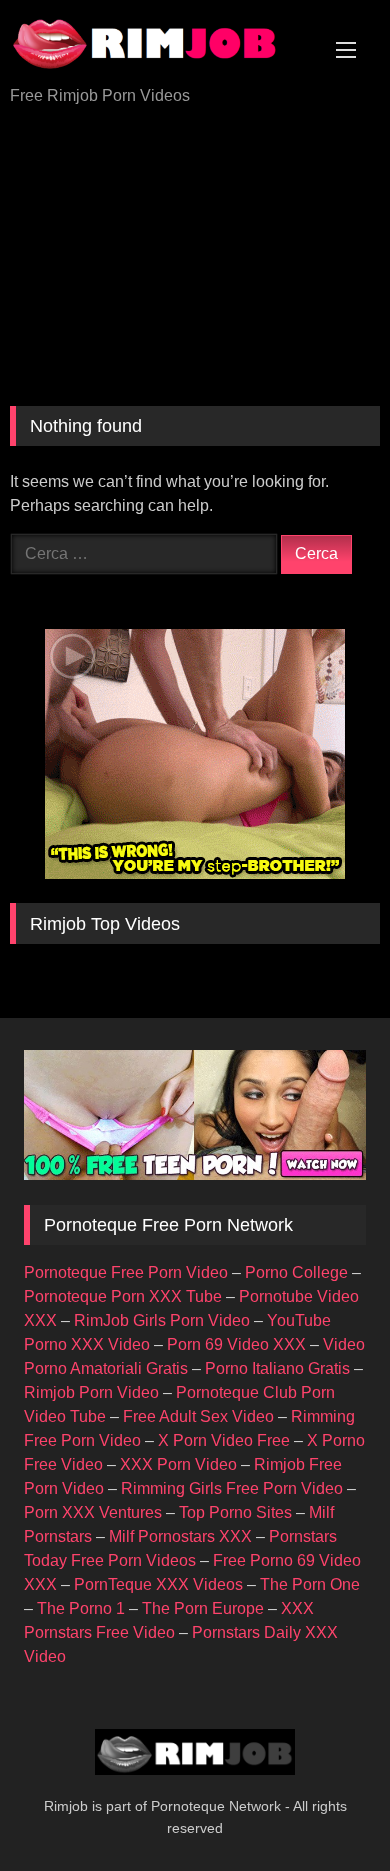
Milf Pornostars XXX (180, 1536)
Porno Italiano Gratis (277, 1368)
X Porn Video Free (224, 1440)
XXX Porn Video (178, 1464)
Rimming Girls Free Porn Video (232, 1488)
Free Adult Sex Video (198, 1416)
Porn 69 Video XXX (236, 1344)
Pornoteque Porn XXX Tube (123, 1296)
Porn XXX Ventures (93, 1512)
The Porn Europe (203, 1608)
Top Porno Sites (235, 1512)
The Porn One (310, 1584)
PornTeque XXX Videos (158, 1584)
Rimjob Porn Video (91, 1392)
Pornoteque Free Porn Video (126, 1272)
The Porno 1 (81, 1608)
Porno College (296, 1272)
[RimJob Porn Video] (160, 44)
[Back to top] (328, 1811)
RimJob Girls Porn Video (162, 1320)
